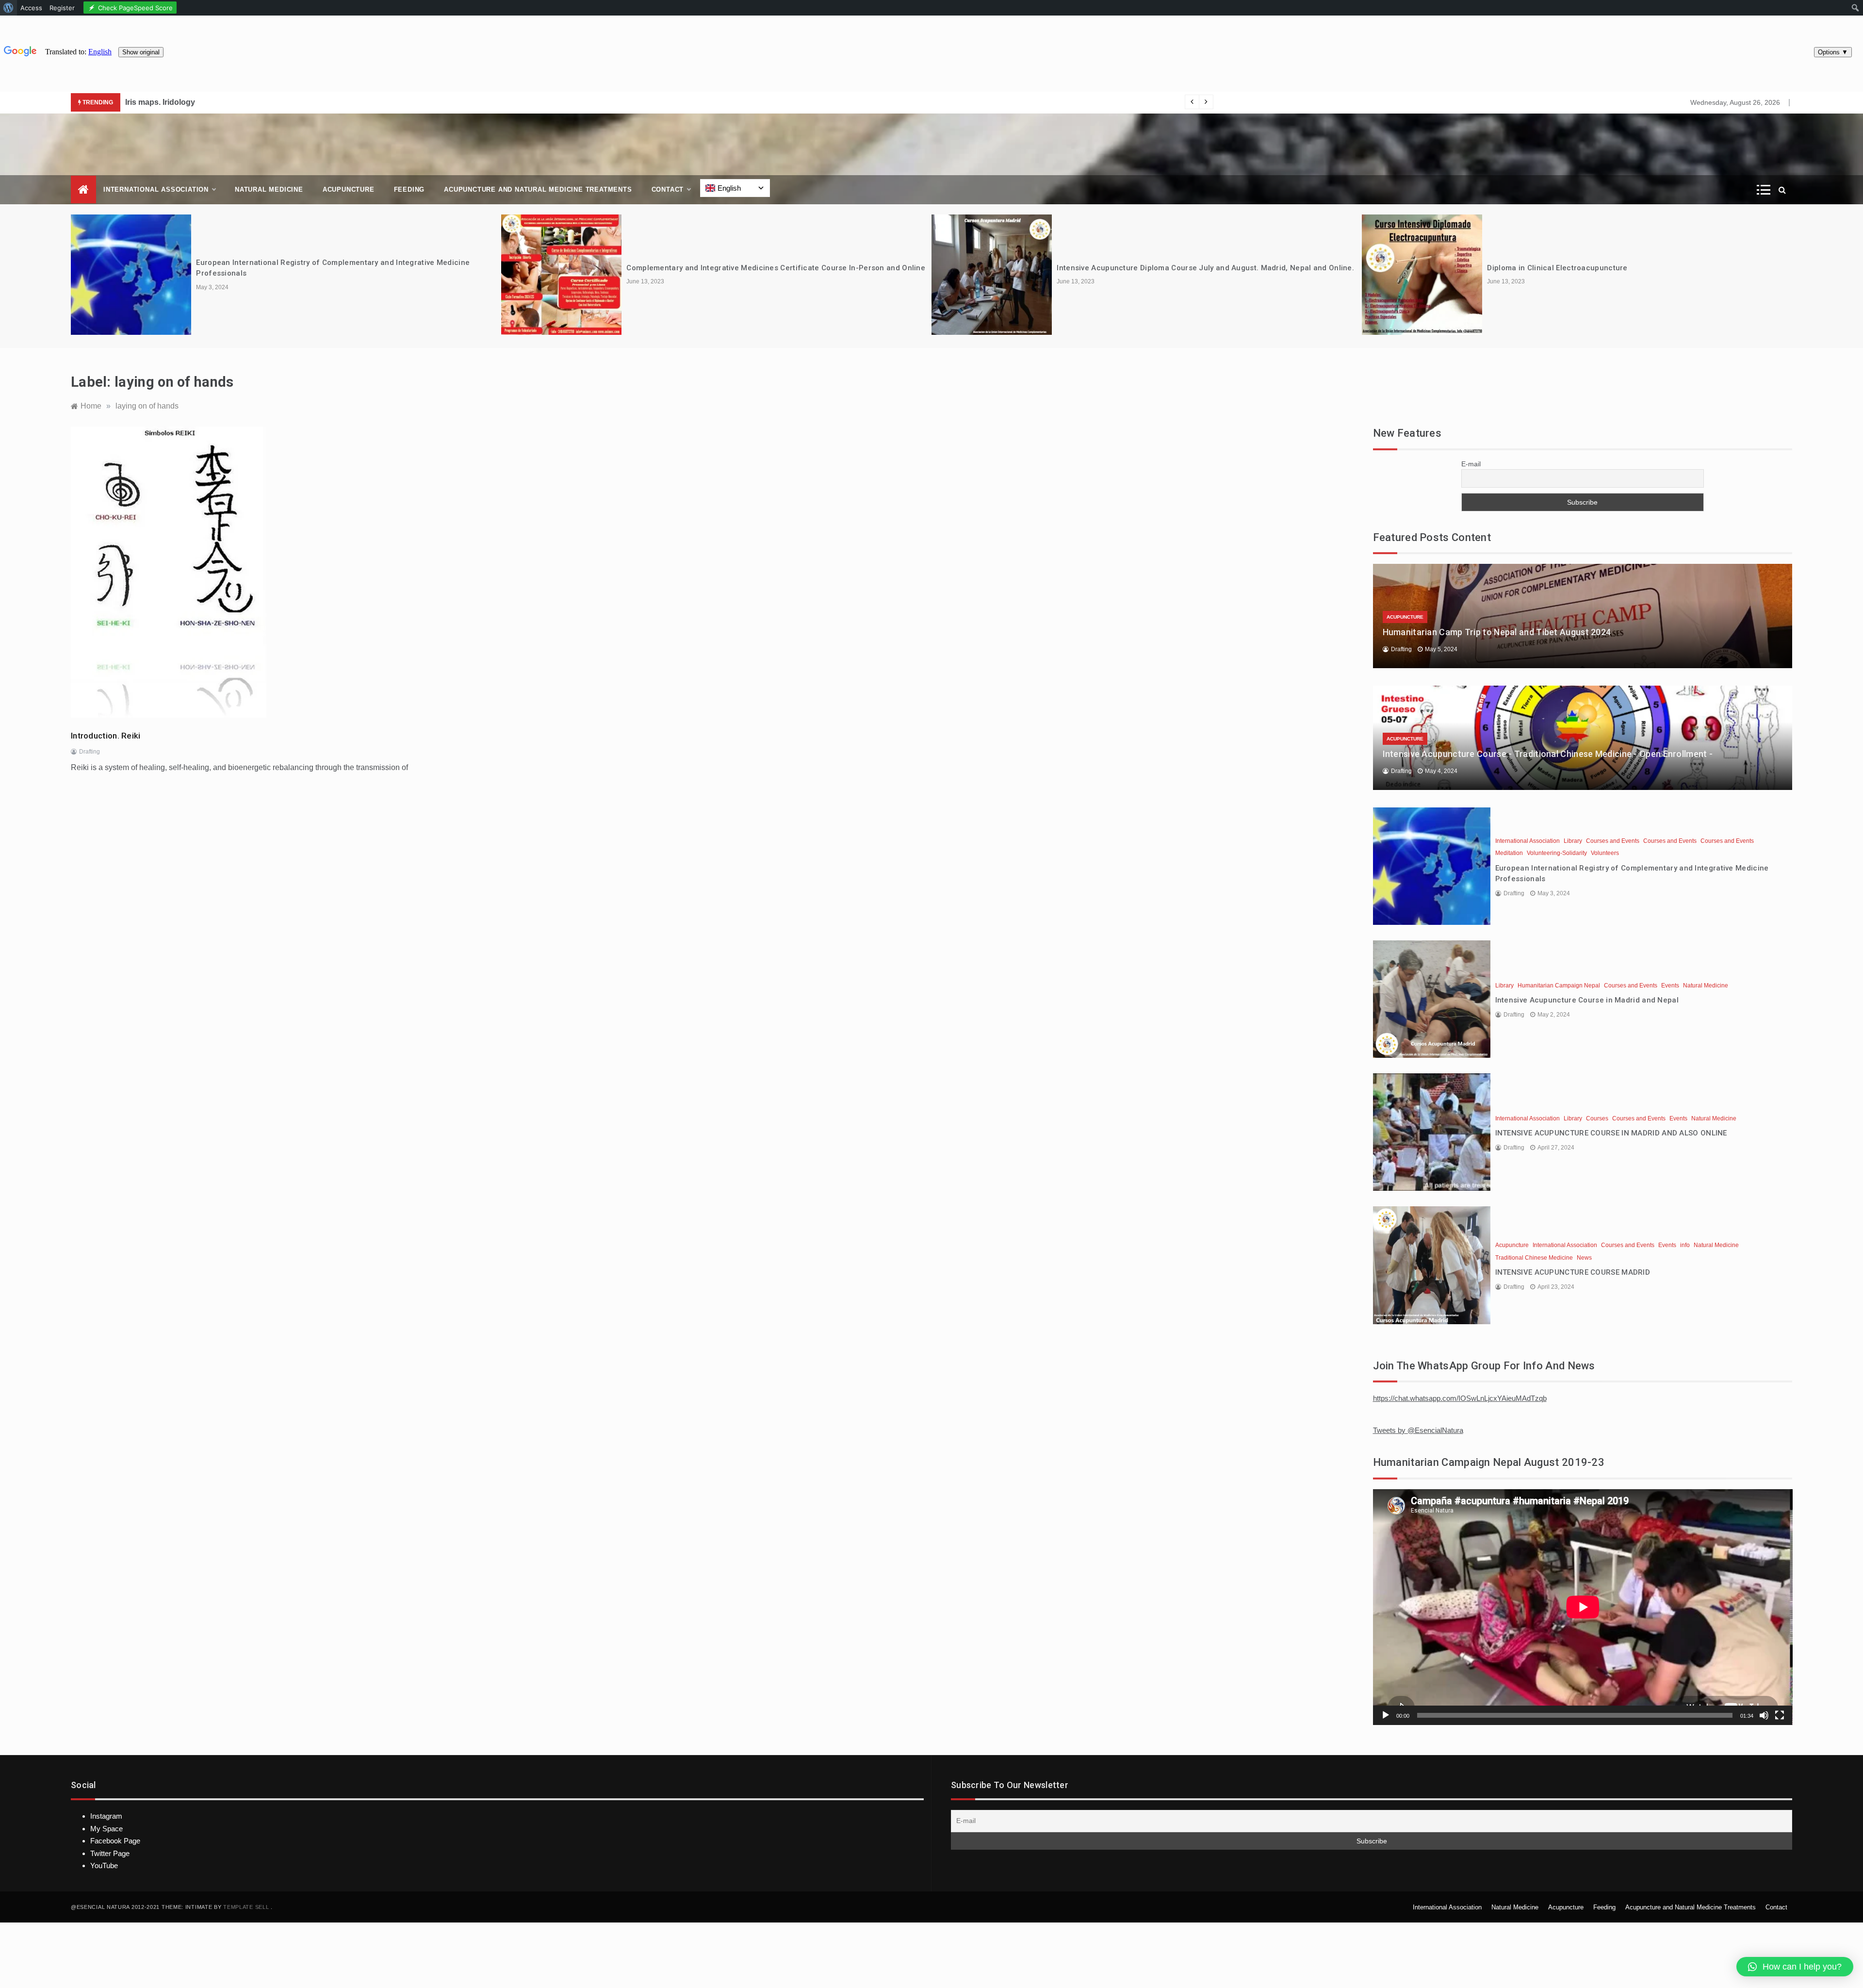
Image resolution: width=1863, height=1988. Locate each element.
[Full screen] (1780, 1715)
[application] (1583, 1607)
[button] (1795, 1967)
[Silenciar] (1764, 1715)
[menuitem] (8, 8)
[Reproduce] (1386, 1715)
